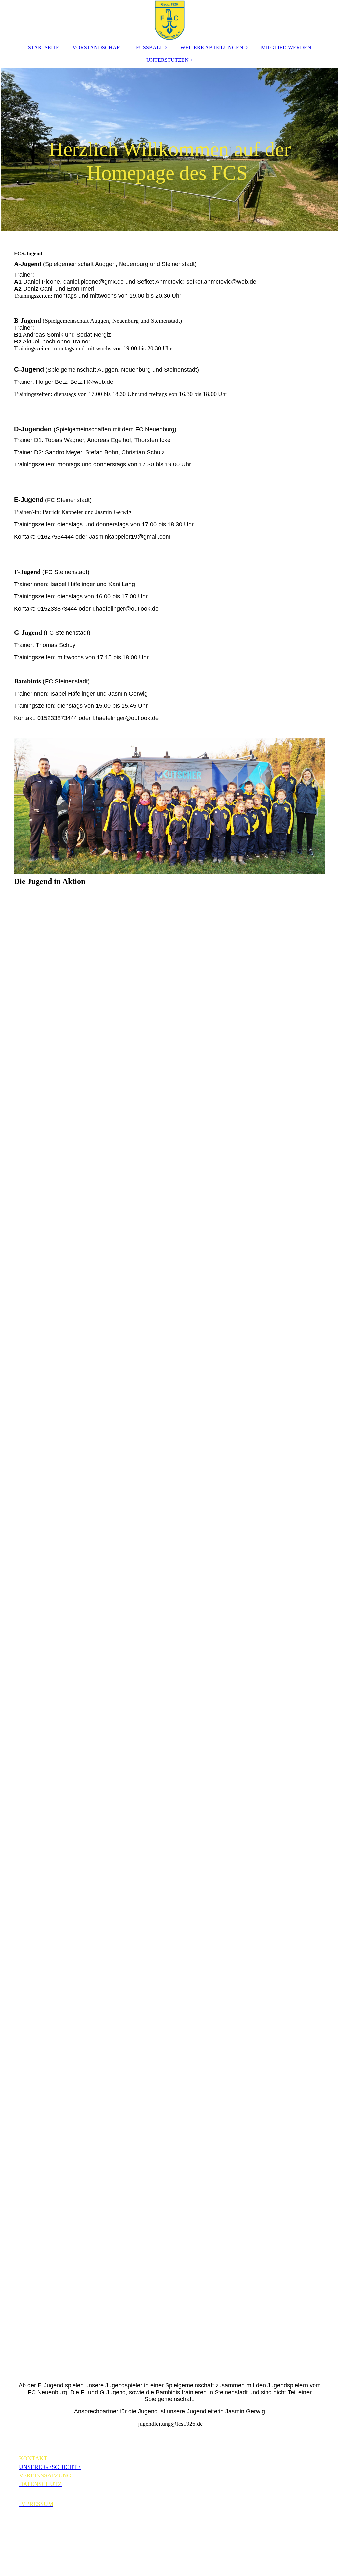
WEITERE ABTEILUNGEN (212, 47)
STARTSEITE (44, 47)
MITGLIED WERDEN (286, 47)
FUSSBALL (149, 47)
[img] (169, 20)
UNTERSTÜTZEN (168, 60)
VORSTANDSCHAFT (98, 47)
